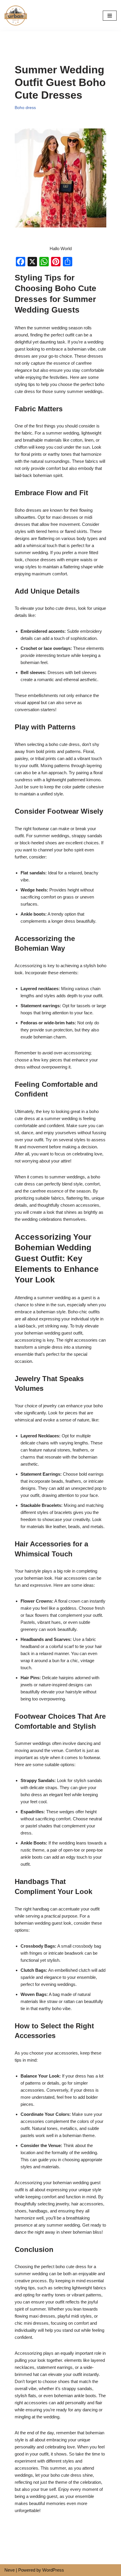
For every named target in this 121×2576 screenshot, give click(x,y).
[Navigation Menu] (110, 16)
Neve (10, 2570)
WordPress (53, 2570)
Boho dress (25, 108)
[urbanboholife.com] (17, 15)
